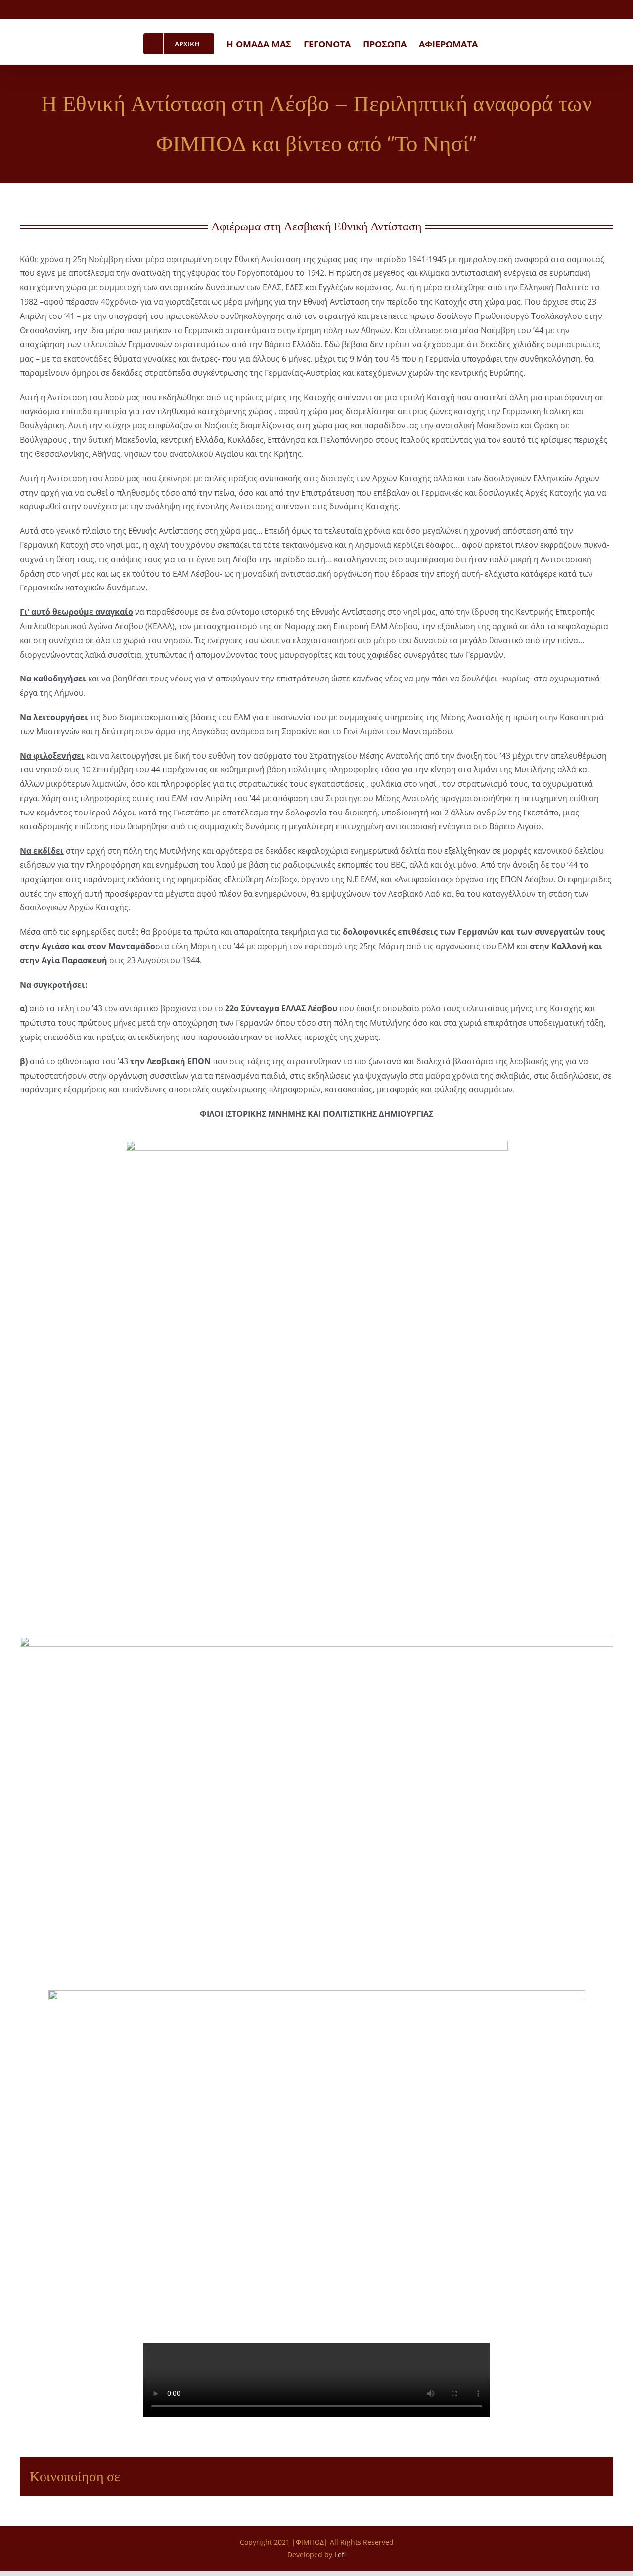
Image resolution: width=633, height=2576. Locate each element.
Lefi (340, 2554)
